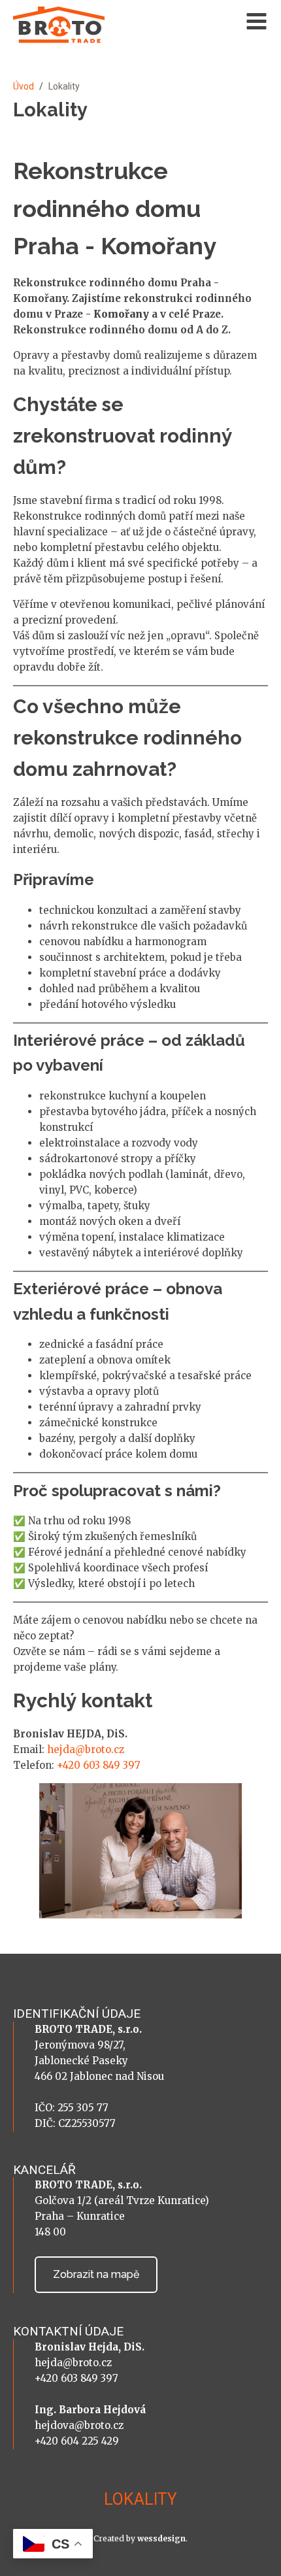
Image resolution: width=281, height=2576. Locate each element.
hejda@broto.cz (86, 1749)
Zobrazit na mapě (96, 2274)
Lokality (140, 2499)
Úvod (24, 86)
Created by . (140, 2538)
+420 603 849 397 (99, 1765)
